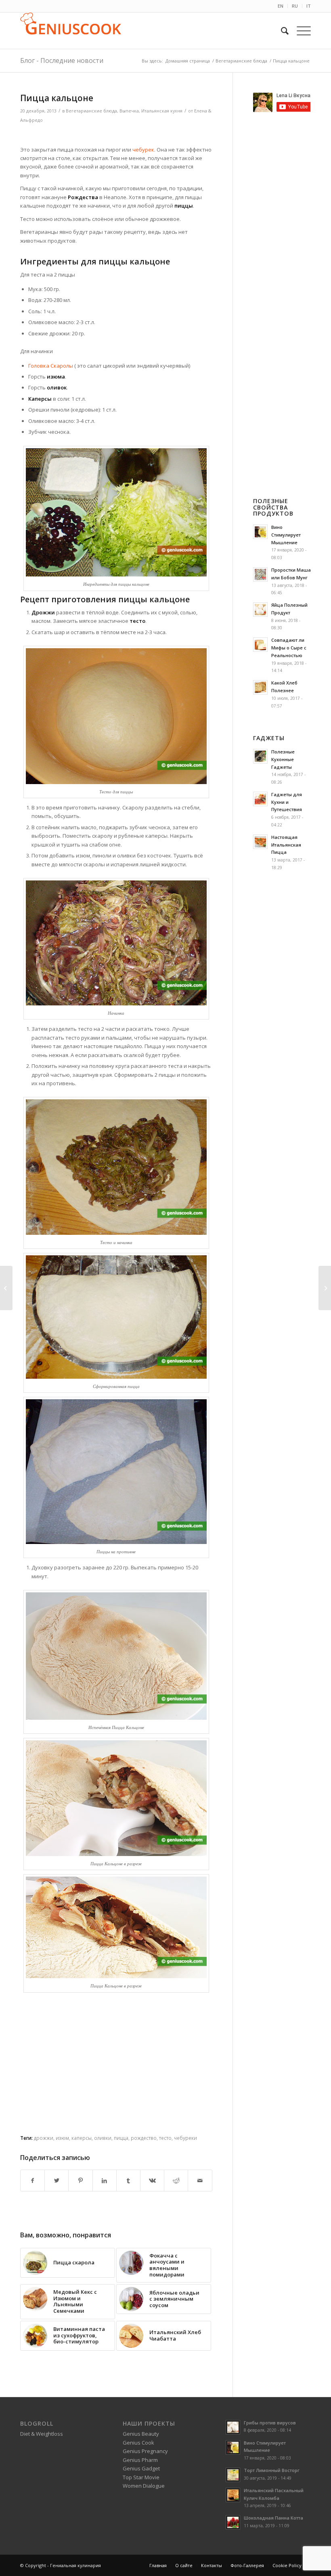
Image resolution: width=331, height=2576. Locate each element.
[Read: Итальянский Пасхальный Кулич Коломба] (233, 2495)
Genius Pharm (140, 2460)
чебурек (143, 150)
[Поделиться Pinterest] (80, 2181)
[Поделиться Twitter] (57, 2181)
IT (309, 6)
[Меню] (300, 31)
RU (295, 6)
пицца (121, 2138)
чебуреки (185, 2138)
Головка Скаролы (51, 366)
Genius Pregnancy (145, 2451)
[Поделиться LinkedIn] (105, 2181)
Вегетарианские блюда (91, 111)
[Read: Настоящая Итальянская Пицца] (260, 842)
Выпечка (129, 111)
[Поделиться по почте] (200, 2181)
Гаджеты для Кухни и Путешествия (287, 802)
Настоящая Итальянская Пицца (286, 845)
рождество (144, 2138)
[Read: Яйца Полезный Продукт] (260, 610)
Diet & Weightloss (42, 2434)
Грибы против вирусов (270, 2423)
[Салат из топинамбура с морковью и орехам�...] (6, 1288)
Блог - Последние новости (62, 60)
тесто (165, 2138)
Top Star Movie (141, 2477)
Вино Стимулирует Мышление (286, 535)
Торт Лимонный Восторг (272, 2470)
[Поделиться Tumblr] (128, 2181)
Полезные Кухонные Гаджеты (283, 759)
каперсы (82, 2138)
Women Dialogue (144, 2486)
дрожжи (44, 2138)
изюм (62, 2138)
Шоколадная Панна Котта (273, 2518)
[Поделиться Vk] (152, 2181)
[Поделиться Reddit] (176, 2181)
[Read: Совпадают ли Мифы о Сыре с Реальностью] (260, 645)
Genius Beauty (141, 2434)
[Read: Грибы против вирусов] (233, 2427)
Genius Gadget (141, 2468)
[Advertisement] (116, 135)
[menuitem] (281, 6)
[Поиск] (281, 31)
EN (281, 6)
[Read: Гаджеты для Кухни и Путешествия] (260, 799)
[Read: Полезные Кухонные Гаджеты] (260, 756)
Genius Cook (138, 2443)
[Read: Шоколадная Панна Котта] (233, 2522)
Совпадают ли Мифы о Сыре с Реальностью (289, 648)
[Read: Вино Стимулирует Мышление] (260, 532)
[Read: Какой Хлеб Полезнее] (260, 687)
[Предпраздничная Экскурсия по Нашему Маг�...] (325, 1288)
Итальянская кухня (162, 111)
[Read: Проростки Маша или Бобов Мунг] (260, 574)
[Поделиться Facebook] (32, 2181)
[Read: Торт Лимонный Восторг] (233, 2475)
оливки (103, 2138)
